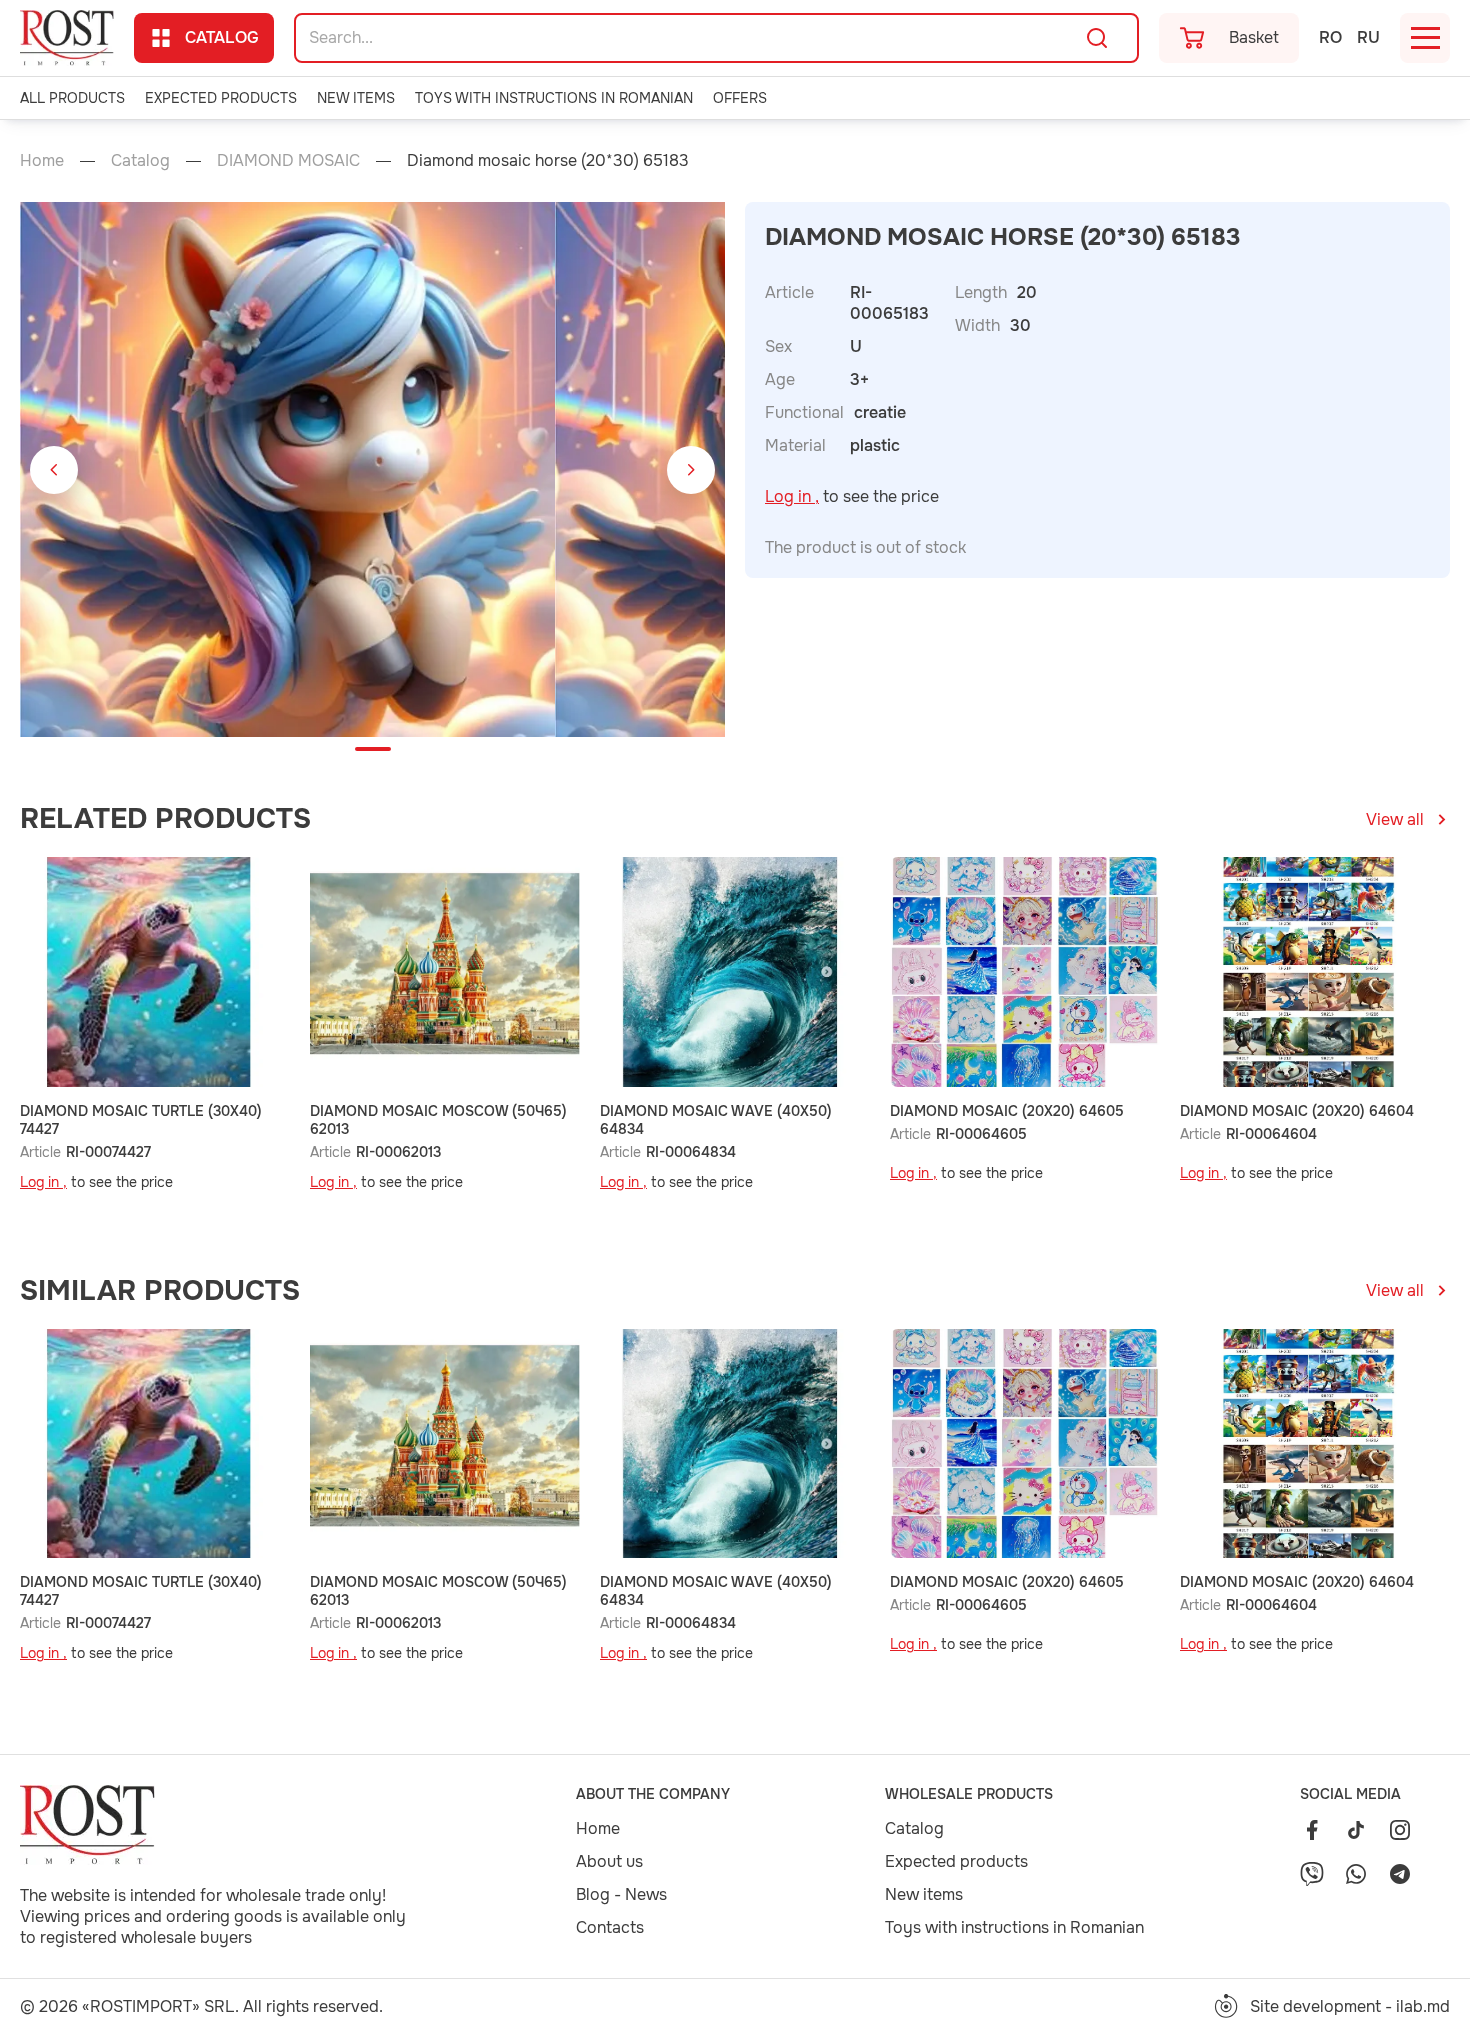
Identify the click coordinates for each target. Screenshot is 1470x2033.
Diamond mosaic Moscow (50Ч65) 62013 (438, 1120)
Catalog (222, 37)
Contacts (610, 1927)
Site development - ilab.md (1350, 2006)
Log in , (792, 496)
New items (356, 98)
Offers (740, 98)
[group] (287, 469)
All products (72, 98)
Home (42, 160)
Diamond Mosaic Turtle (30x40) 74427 (141, 1120)
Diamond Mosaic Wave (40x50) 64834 (716, 1120)
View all (1395, 819)
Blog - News (621, 1894)
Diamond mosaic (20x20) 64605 (1007, 1111)
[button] (54, 470)
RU (1368, 37)
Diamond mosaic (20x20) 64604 (1297, 1111)
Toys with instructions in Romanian (554, 98)
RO (1330, 37)
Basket (1254, 37)
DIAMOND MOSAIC (288, 160)
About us (609, 1861)
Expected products (221, 98)
